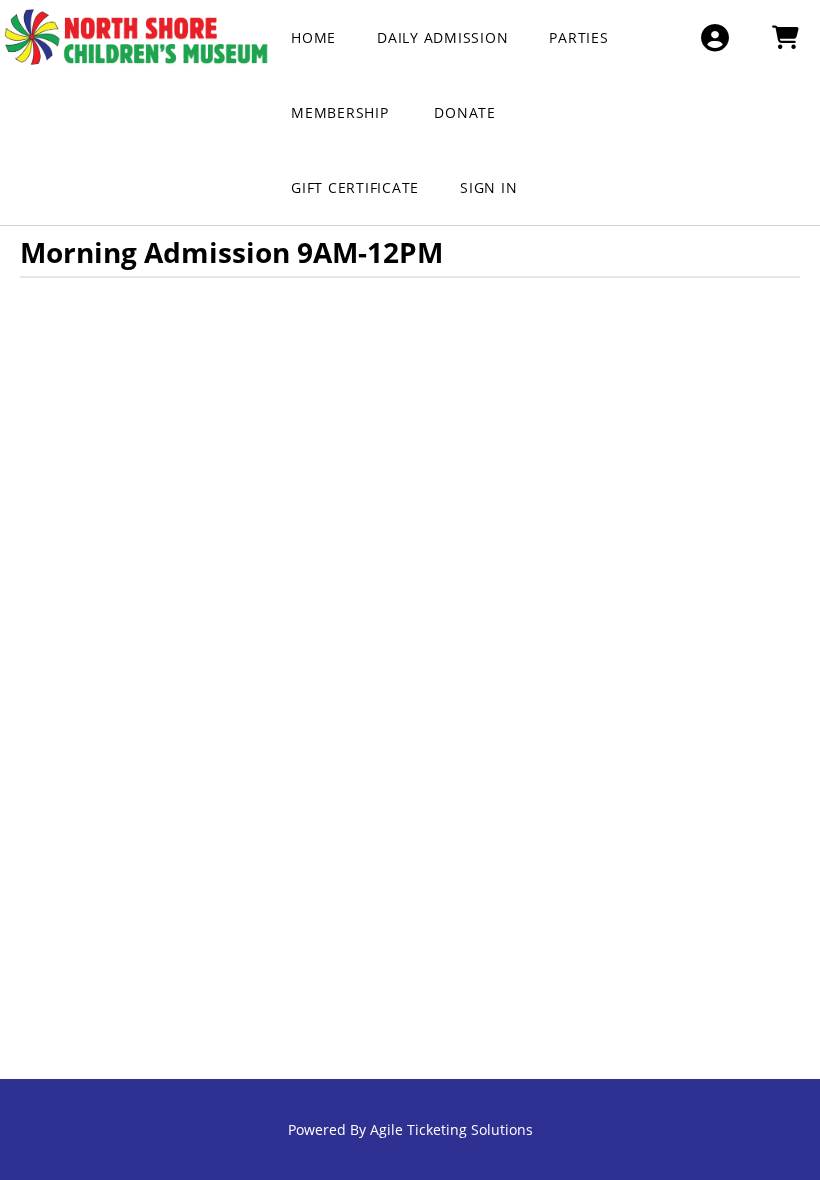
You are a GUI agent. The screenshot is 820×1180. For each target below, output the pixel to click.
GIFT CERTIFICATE (355, 187)
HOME (313, 37)
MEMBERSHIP (342, 112)
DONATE (465, 112)
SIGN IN (488, 187)
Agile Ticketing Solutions (451, 1129)
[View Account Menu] (714, 37)
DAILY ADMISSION (442, 37)
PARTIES (578, 37)
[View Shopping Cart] (784, 37)
